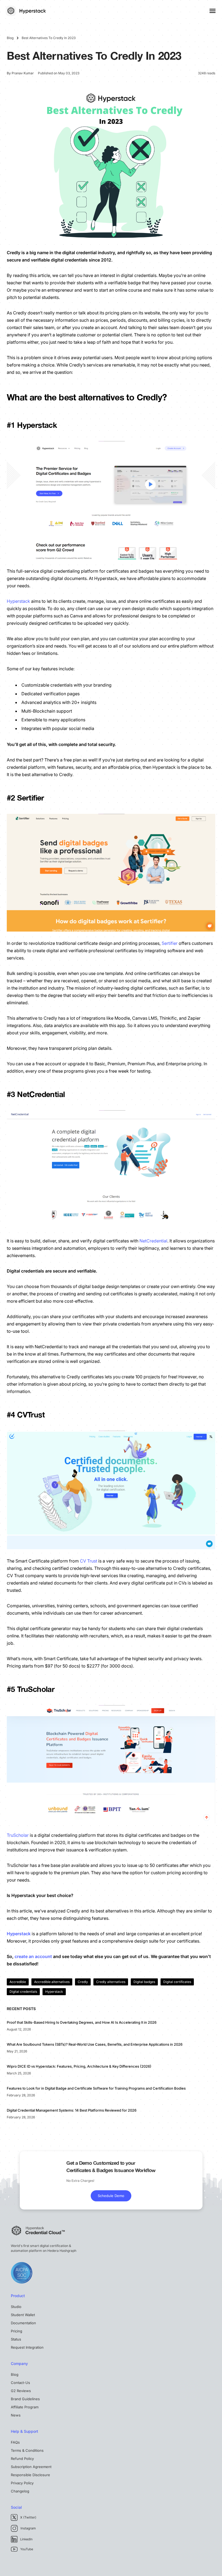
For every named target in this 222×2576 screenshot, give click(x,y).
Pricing (17, 2331)
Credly (83, 1982)
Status (16, 2339)
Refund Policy (22, 2459)
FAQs (15, 2442)
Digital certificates (177, 1982)
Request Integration (27, 2347)
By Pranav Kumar (20, 73)
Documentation (23, 2323)
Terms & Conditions (27, 2450)
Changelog (20, 2491)
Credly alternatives (111, 1982)
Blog (15, 2374)
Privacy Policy (22, 2483)
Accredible (18, 1982)
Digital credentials (23, 1992)
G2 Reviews (21, 2391)
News (16, 2415)
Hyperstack (54, 1992)
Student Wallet (23, 2315)
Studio (16, 2307)
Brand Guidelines (25, 2399)
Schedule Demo (111, 2196)
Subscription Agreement (31, 2467)
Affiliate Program (25, 2407)
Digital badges (144, 1982)
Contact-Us (20, 2383)
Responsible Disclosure (30, 2475)
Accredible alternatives (52, 1982)
